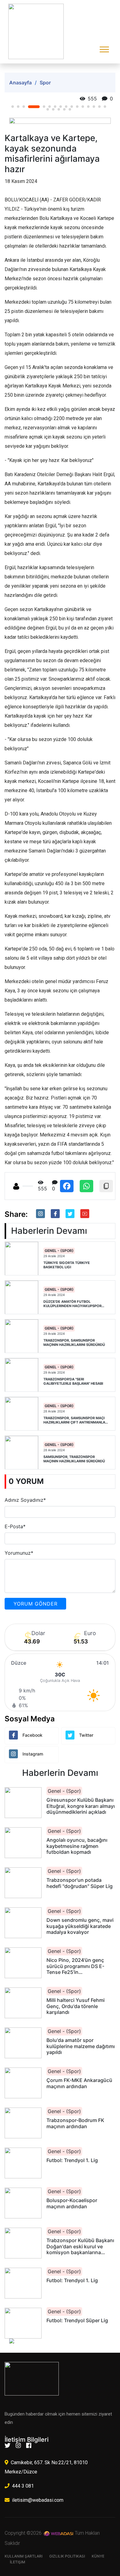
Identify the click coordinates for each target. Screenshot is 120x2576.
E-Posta (15, 1526)
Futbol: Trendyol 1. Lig (72, 2160)
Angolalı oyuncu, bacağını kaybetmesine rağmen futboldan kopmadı (77, 1846)
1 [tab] (13, 107)
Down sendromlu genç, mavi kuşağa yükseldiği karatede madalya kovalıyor (80, 1926)
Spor (45, 83)
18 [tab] (53, 109)
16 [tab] (105, 107)
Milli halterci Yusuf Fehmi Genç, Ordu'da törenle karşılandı (76, 2006)
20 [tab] (64, 109)
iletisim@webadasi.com (38, 2500)
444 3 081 (23, 2486)
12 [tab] (83, 107)
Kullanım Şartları (24, 2556)
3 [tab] (24, 107)
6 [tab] (50, 107)
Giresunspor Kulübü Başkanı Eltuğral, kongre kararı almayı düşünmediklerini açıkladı (81, 1806)
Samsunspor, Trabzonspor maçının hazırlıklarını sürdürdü (74, 1459)
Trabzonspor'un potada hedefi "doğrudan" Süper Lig (80, 1883)
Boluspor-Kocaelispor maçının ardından (72, 2203)
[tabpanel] (60, 121)
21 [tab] (70, 109)
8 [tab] (61, 107)
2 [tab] (18, 107)
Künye (98, 2556)
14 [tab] (94, 107)
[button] (104, 48)
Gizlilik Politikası (67, 2556)
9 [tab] (66, 107)
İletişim (18, 2562)
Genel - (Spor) (59, 1251)
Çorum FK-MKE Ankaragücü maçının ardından (79, 2083)
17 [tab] (48, 109)
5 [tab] (44, 107)
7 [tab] (55, 107)
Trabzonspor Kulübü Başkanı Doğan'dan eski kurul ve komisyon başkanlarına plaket (80, 2246)
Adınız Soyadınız (25, 1500)
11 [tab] (77, 107)
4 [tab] (34, 107)
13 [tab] (88, 107)
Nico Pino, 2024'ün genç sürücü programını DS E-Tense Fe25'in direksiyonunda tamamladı (78, 1966)
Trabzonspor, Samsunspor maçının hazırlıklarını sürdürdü (74, 1343)
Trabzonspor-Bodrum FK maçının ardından (75, 2123)
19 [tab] (59, 109)
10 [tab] (72, 107)
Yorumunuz (19, 1553)
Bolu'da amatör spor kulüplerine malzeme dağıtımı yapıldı (81, 2046)
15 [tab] (99, 107)
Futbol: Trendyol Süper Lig (77, 2321)
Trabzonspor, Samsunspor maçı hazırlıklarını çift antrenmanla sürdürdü (74, 1420)
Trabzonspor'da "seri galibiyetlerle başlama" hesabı (73, 1381)
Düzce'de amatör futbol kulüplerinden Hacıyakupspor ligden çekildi (72, 1304)
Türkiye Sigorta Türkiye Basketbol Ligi (67, 1265)
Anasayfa (20, 83)
